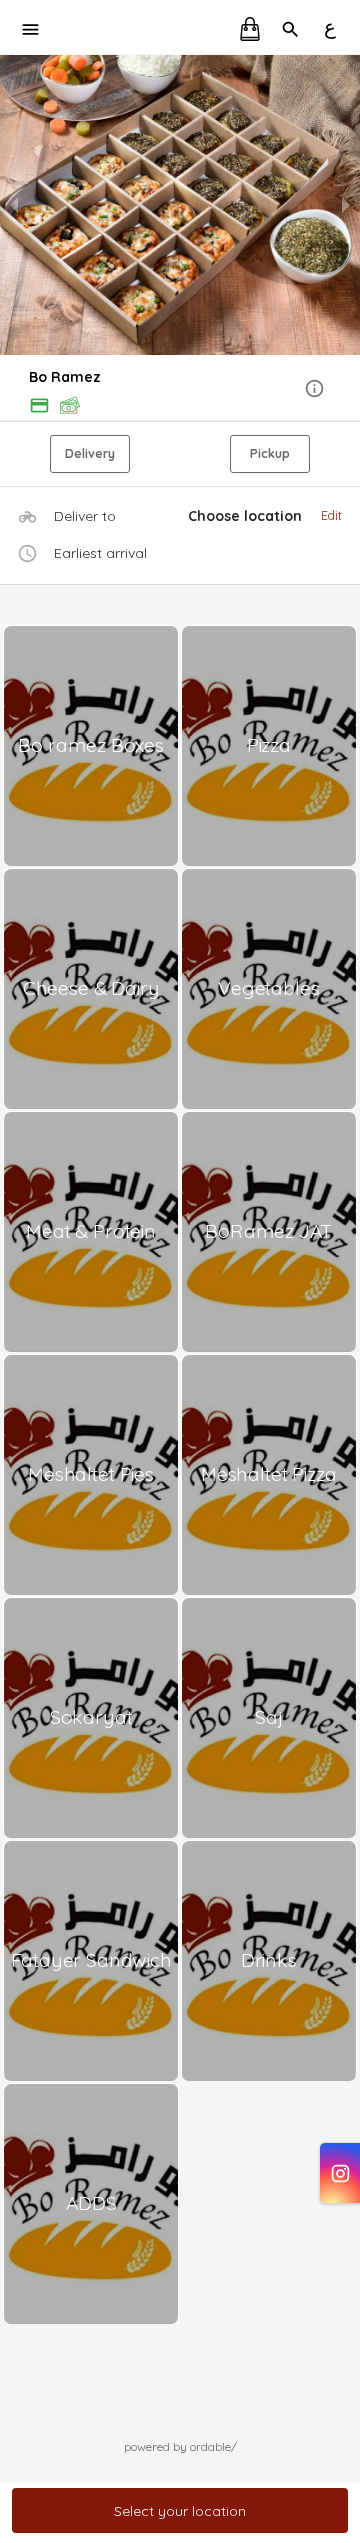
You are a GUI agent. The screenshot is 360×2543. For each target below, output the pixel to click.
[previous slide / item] (14, 205)
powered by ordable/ (180, 2446)
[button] (180, 389)
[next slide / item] (346, 205)
